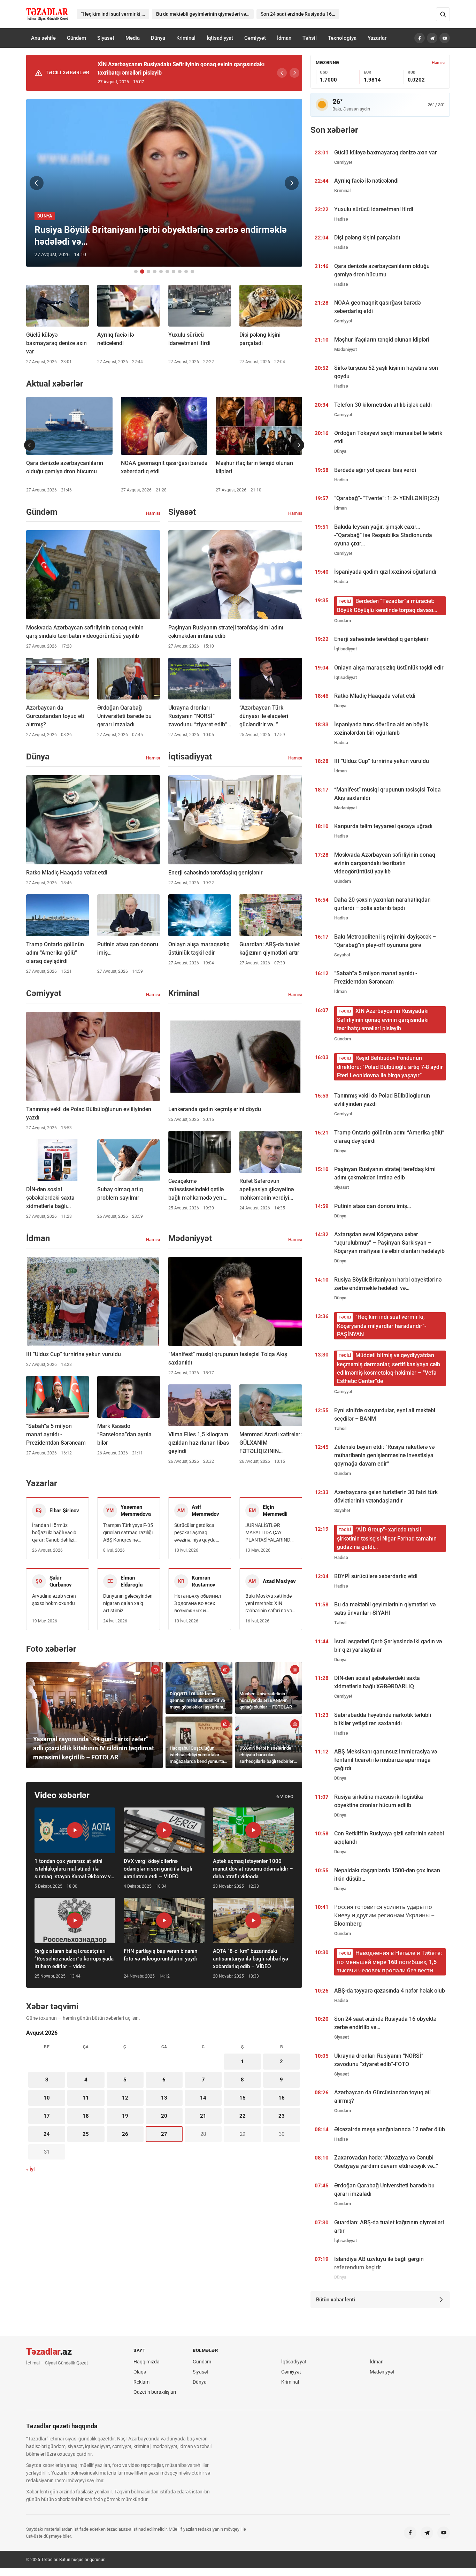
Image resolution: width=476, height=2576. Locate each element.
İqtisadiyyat (220, 38)
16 (282, 2098)
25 (86, 2134)
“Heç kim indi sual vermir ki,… (113, 14)
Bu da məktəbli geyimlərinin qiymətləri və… (203, 14)
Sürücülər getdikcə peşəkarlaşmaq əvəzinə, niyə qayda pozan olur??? (195, 1533)
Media (133, 38)
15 (243, 2098)
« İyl (30, 2169)
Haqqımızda (147, 2362)
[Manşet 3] (148, 272)
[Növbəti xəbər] (292, 183)
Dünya (158, 38)
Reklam (141, 2382)
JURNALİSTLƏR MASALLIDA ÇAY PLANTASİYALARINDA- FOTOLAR (270, 1533)
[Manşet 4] (155, 272)
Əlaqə (140, 2372)
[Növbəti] (294, 73)
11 (86, 2098)
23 (282, 2116)
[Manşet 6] (167, 272)
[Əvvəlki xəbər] (37, 183)
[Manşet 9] (186, 272)
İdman (284, 38)
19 (125, 2116)
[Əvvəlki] (282, 73)
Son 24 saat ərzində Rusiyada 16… (298, 14)
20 (164, 2116)
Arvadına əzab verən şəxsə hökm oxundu (54, 1600)
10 (47, 2098)
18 (86, 2116)
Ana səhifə (43, 38)
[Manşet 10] (192, 272)
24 (47, 2134)
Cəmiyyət (255, 38)
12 (125, 2098)
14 (203, 2098)
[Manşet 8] (180, 272)
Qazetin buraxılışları (155, 2392)
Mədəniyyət (382, 2372)
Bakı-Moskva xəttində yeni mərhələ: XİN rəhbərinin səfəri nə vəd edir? (270, 1604)
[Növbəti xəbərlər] (299, 445)
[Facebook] (420, 38)
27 (164, 2134)
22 (243, 2116)
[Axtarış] (443, 14)
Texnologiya (342, 38)
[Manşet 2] (142, 272)
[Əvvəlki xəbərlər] (30, 445)
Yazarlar (377, 38)
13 (164, 2098)
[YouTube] (445, 38)
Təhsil (310, 38)
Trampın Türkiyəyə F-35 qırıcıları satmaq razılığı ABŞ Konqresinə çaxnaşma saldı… (128, 1533)
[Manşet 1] (136, 272)
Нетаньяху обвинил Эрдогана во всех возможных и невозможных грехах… (198, 1604)
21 (203, 2116)
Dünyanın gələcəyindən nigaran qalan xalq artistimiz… (128, 1603)
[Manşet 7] (174, 272)
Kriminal (186, 38)
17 (47, 2116)
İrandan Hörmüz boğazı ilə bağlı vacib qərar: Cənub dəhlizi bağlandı (54, 1533)
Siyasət (106, 38)
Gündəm (76, 38)
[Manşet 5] (161, 272)
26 (125, 2134)
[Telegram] (432, 38)
